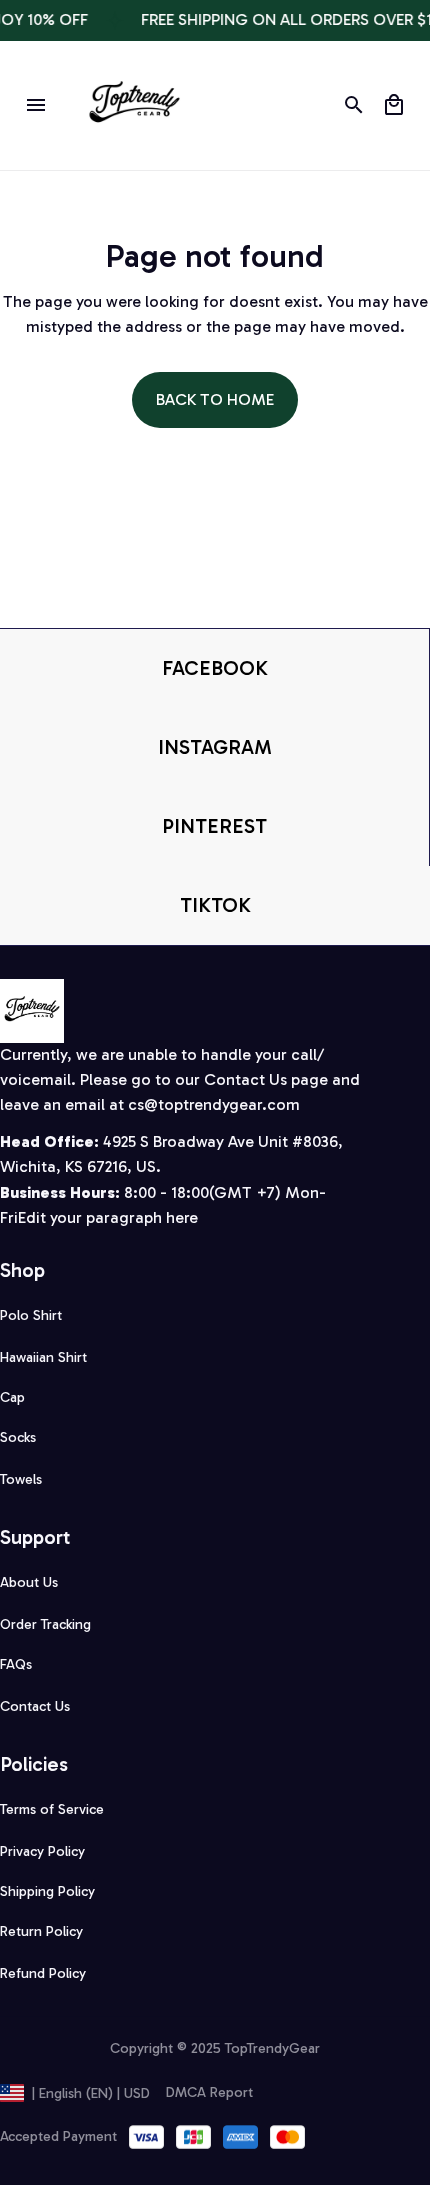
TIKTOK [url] (215, 905)
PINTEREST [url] (214, 826)
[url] (214, 1105)
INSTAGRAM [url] (215, 747)
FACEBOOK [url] (215, 668)
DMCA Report (209, 2092)
